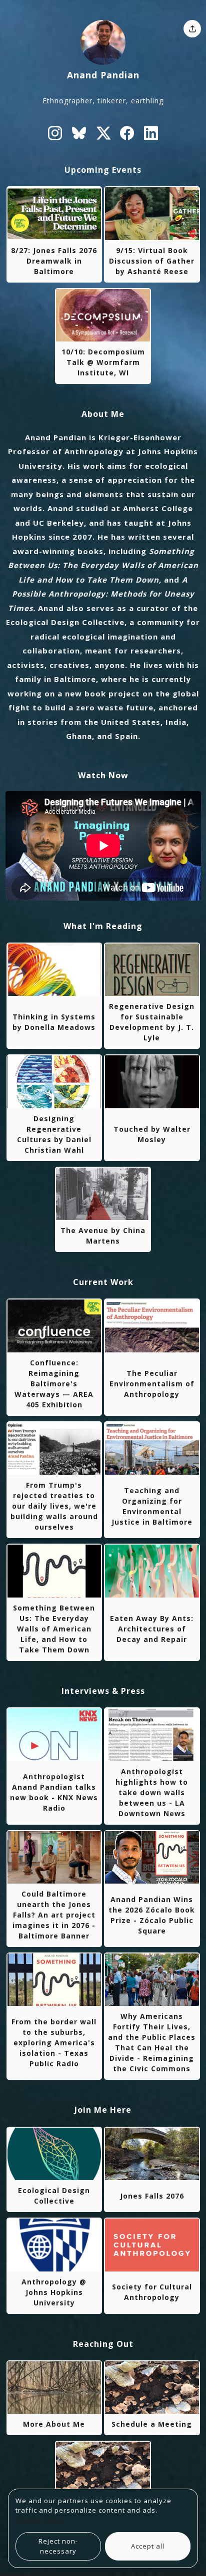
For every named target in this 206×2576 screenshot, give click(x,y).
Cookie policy (40, 2520)
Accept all (148, 2546)
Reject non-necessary (58, 2546)
